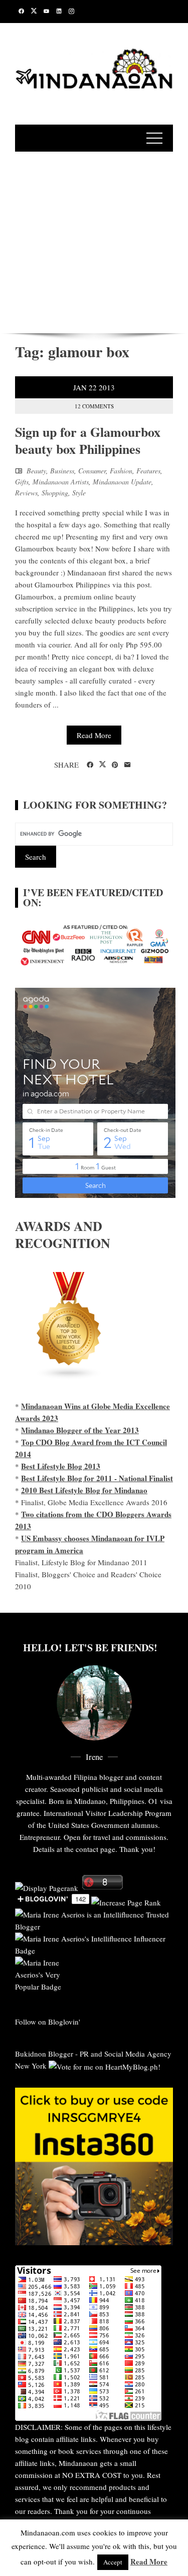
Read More (94, 735)
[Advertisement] (94, 241)
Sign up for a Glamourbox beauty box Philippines (88, 440)
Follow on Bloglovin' (48, 2022)
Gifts (22, 482)
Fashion (121, 471)
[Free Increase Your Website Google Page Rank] (126, 1901)
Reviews (26, 493)
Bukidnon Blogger (44, 2054)
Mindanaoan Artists (61, 482)
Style (79, 493)
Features (148, 471)
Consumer (92, 471)
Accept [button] (113, 2562)
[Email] (128, 765)
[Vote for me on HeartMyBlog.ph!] (105, 2066)
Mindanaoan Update (122, 482)
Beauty (36, 471)
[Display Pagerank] (47, 1886)
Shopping (55, 493)
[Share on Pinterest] (115, 765)
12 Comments (94, 406)
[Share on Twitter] (103, 765)
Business (62, 471)
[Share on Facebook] (90, 765)
